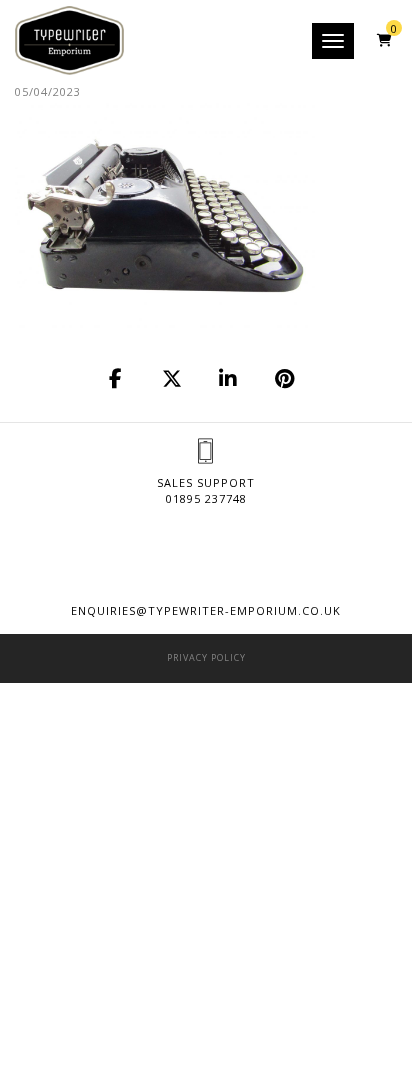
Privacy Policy (206, 657)
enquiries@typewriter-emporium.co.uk (206, 610)
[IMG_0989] (117, 379)
